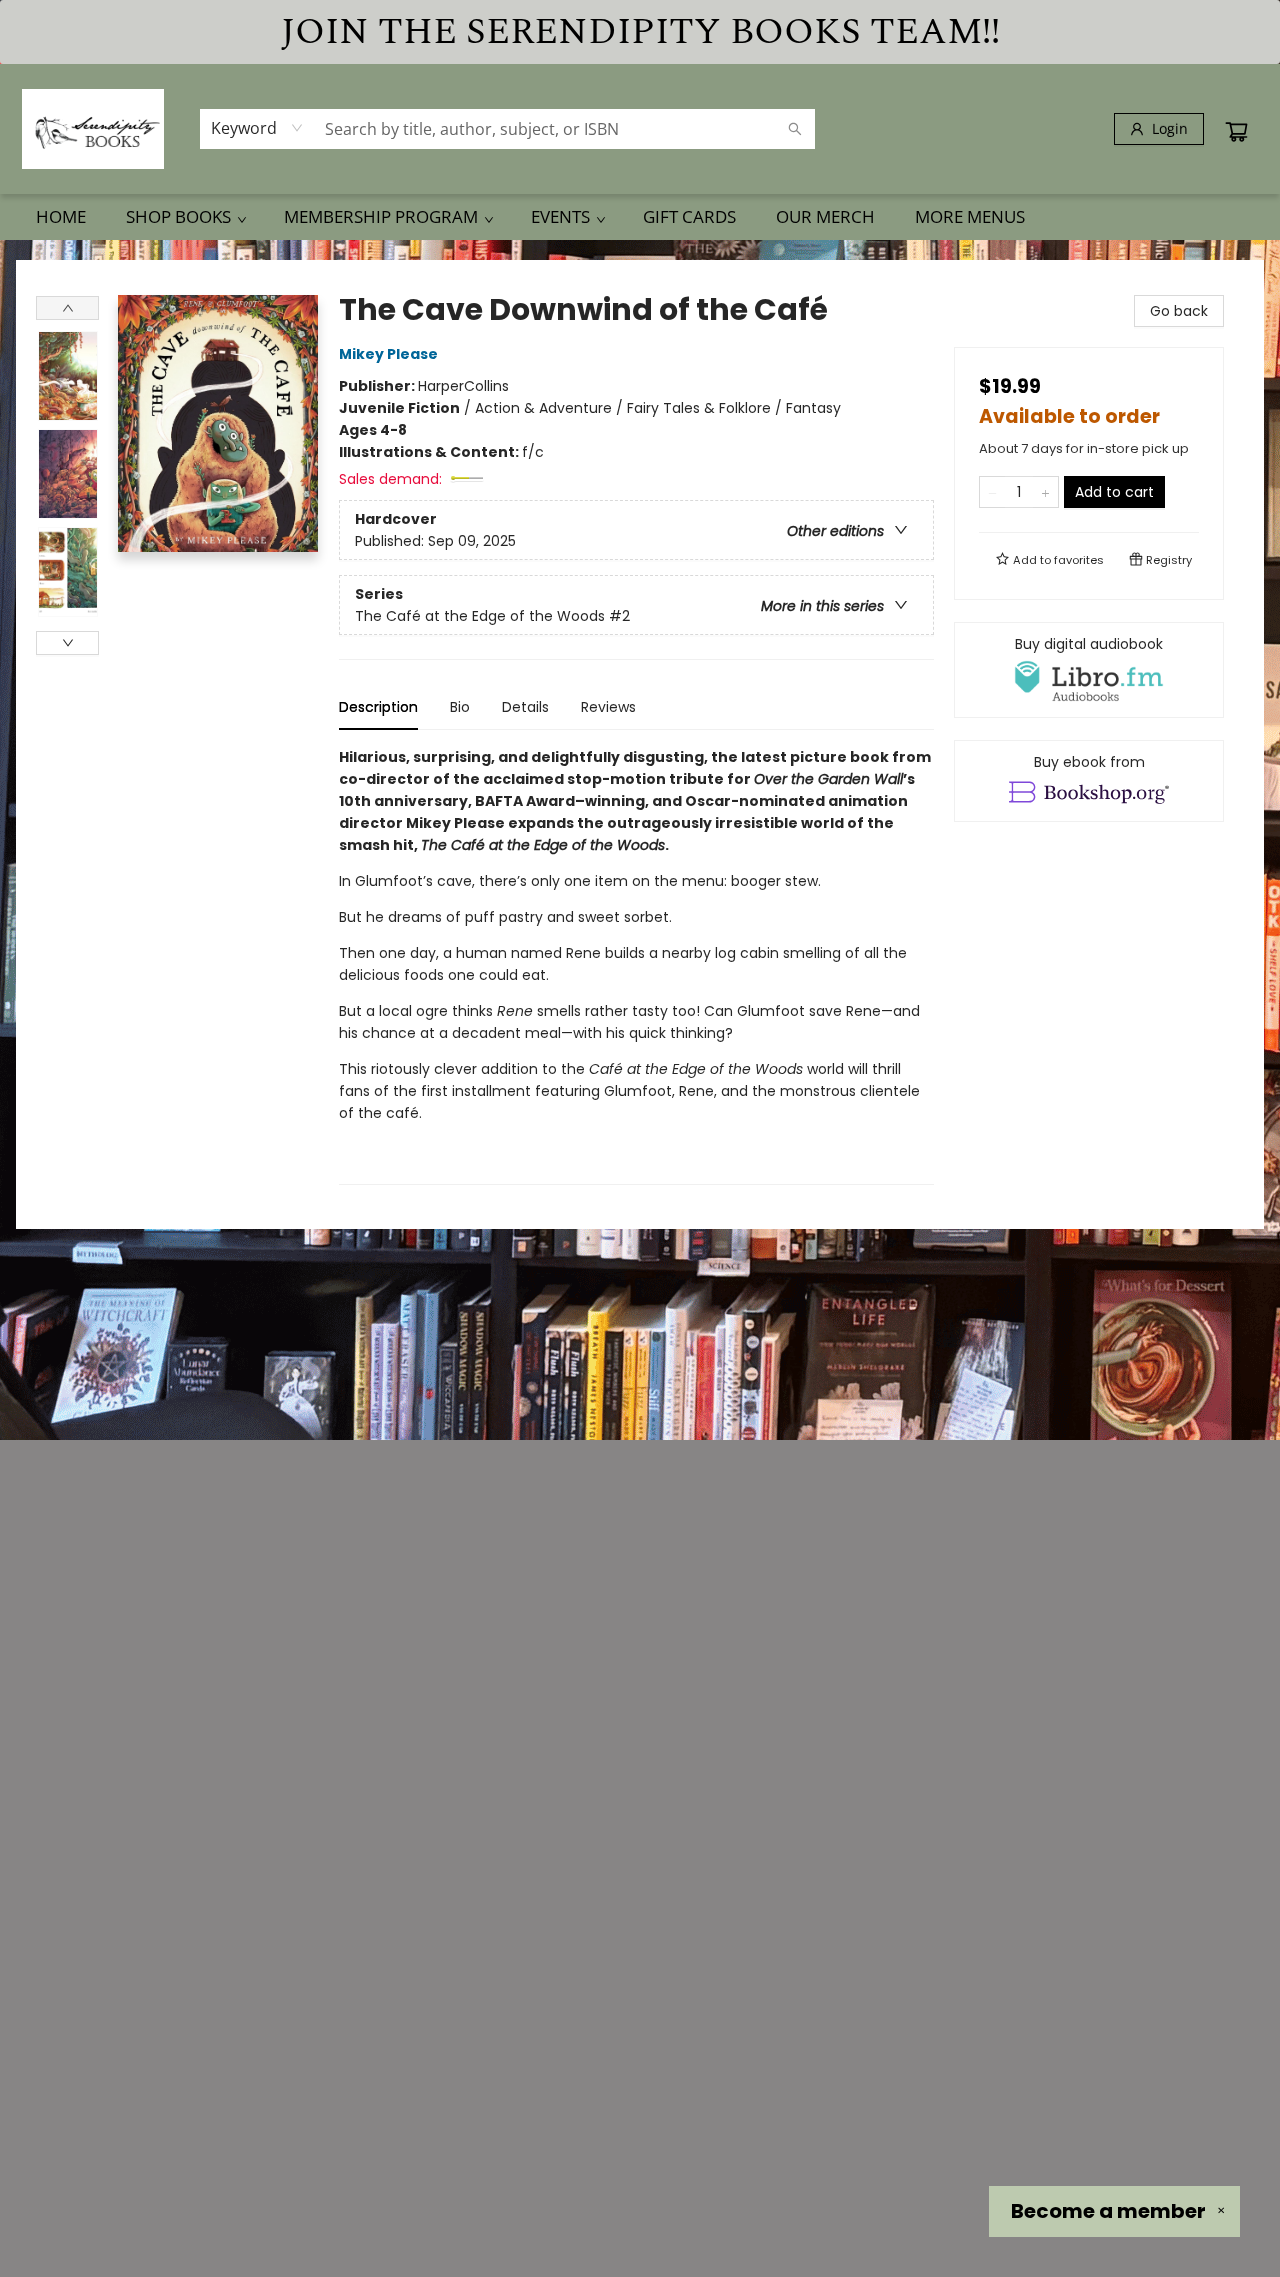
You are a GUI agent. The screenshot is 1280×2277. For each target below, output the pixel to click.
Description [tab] (378, 707)
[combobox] (257, 128)
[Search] (795, 129)
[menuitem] (61, 217)
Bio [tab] (460, 707)
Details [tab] (525, 707)
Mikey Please (388, 354)
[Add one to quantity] (1045, 492)
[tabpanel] (636, 965)
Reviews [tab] (608, 707)
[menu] (640, 217)
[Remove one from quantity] (992, 492)
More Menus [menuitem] (970, 216)
